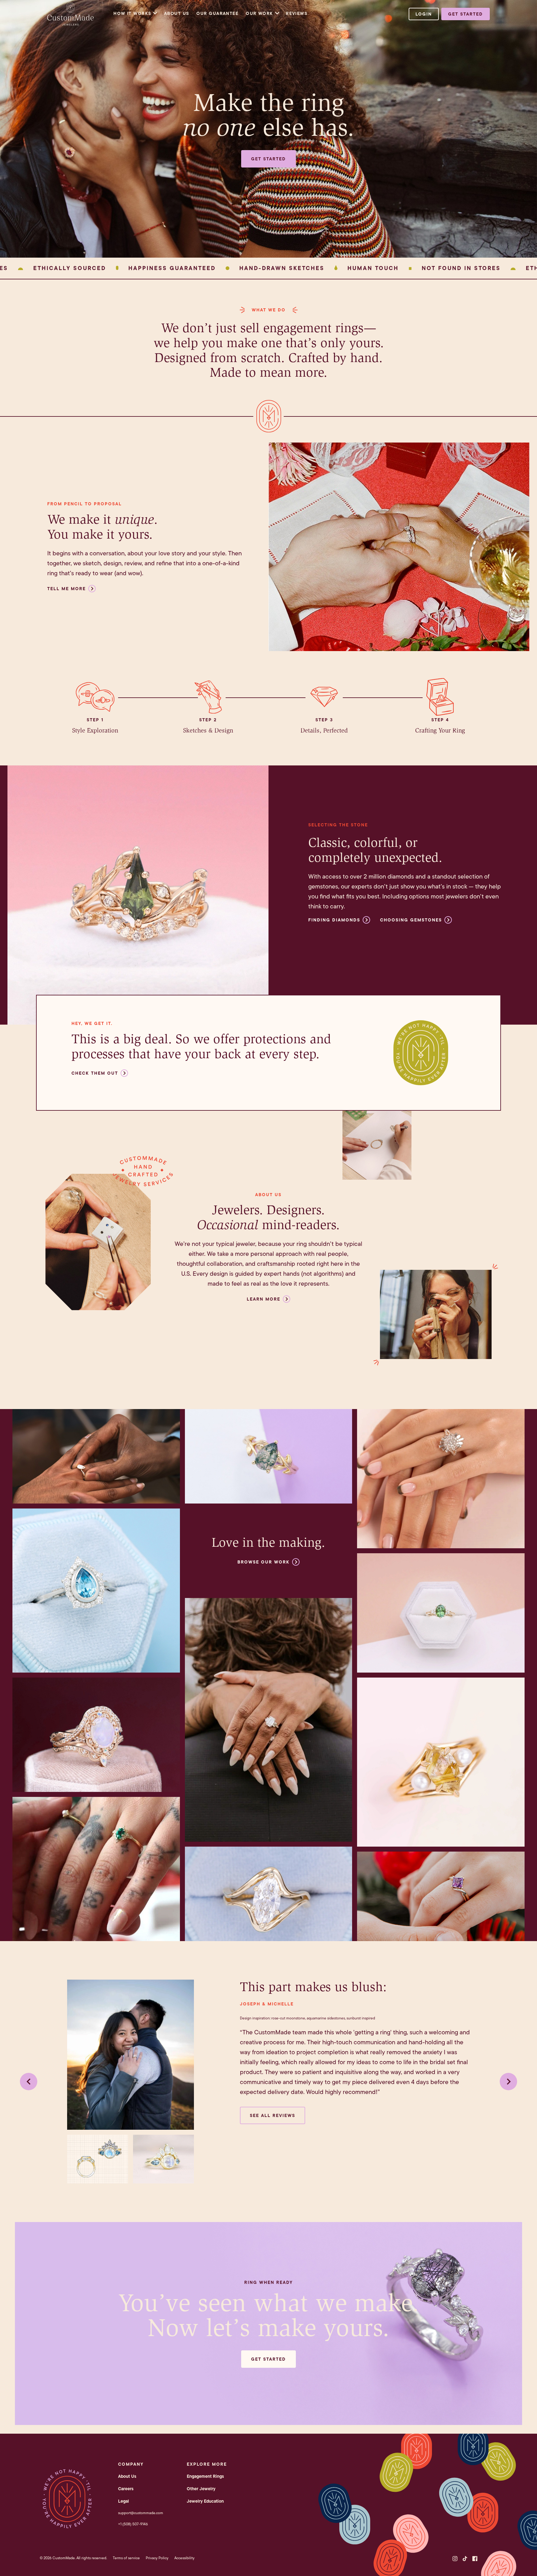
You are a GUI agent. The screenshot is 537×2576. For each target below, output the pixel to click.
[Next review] (508, 2082)
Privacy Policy (157, 2558)
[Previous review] (29, 2082)
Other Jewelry (201, 2489)
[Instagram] (455, 2559)
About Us (177, 13)
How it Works (132, 13)
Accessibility (184, 2558)
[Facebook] (475, 2559)
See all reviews (273, 2115)
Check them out (95, 1073)
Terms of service (126, 2558)
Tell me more (67, 589)
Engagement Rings (205, 2476)
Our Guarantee (217, 13)
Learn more (264, 1299)
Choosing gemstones (411, 920)
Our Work (259, 13)
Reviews (297, 13)
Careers (126, 2489)
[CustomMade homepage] (71, 24)
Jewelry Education (205, 2501)
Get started (466, 14)
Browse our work (264, 1562)
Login (424, 14)
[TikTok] (465, 2559)
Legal (124, 2501)
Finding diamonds (334, 920)
